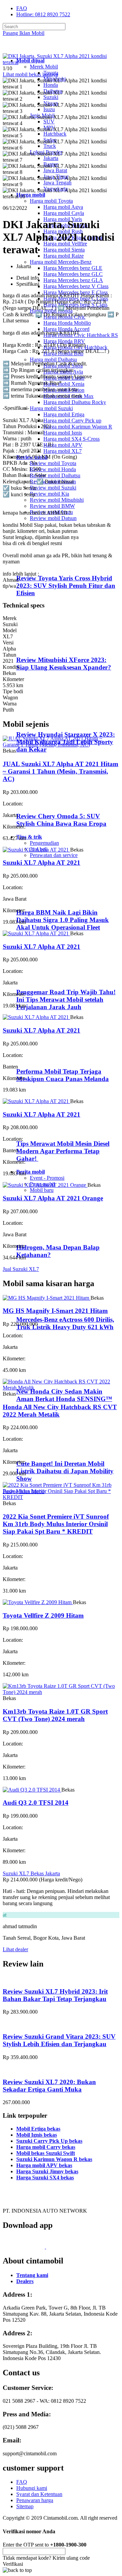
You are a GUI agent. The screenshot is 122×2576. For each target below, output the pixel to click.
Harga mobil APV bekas (44, 2165)
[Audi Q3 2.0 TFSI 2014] (32, 1790)
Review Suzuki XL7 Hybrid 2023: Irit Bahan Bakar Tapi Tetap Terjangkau (55, 1995)
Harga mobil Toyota (51, 201)
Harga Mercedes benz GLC (73, 274)
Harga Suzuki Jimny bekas (47, 2171)
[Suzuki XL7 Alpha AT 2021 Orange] (45, 1185)
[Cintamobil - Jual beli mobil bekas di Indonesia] (29, 49)
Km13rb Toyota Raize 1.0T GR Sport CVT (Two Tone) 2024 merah (55, 1715)
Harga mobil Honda (51, 311)
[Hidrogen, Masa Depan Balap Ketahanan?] (44, 1234)
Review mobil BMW (52, 506)
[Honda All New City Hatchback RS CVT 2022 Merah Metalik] (61, 1388)
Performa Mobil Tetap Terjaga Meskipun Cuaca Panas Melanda (63, 1075)
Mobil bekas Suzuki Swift (46, 2153)
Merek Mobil (44, 67)
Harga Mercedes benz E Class (76, 292)
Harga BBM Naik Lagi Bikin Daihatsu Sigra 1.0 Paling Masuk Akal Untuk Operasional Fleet (63, 920)
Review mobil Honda (53, 469)
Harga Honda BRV (64, 341)
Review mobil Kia (49, 494)
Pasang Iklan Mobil (24, 33)
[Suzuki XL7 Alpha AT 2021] (36, 850)
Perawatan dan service (54, 855)
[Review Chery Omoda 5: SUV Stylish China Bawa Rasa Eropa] (46, 803)
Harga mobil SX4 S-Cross (72, 439)
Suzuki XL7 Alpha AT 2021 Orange (53, 1198)
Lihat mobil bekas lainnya (30, 74)
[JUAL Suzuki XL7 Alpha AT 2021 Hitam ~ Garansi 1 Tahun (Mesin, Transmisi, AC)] (61, 745)
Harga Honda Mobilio (67, 323)
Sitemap (25, 2506)
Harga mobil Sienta (64, 250)
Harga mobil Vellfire (65, 244)
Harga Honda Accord (66, 329)
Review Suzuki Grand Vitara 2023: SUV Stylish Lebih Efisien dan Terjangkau (59, 2040)
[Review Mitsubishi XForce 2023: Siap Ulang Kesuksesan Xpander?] (46, 647)
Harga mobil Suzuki (51, 408)
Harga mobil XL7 (63, 451)
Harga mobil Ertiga (64, 414)
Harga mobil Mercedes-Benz (61, 262)
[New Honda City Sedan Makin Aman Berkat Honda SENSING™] (44, 1378)
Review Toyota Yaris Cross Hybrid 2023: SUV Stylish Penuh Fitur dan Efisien (66, 586)
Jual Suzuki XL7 (21, 1269)
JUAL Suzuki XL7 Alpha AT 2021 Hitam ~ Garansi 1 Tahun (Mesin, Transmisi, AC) (60, 771)
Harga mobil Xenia (64, 384)
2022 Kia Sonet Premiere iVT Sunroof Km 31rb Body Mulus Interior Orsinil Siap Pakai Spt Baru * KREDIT (56, 1524)
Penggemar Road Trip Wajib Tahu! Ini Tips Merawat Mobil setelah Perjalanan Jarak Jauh (66, 1000)
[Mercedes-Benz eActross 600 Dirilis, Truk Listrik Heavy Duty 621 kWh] (44, 1306)
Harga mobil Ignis (63, 433)
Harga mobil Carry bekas (46, 2147)
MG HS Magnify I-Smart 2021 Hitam (55, 1311)
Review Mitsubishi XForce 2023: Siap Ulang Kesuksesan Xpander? (64, 664)
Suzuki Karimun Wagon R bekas (54, 2159)
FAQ (22, 8)
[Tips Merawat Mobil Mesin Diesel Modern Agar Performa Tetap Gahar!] (44, 1130)
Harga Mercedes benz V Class (76, 286)
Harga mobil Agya (63, 207)
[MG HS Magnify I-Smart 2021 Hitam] (47, 1298)
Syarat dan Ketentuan (39, 2494)
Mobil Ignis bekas (37, 2135)
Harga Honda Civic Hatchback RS (81, 335)
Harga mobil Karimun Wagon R (78, 427)
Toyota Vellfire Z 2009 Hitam (43, 1615)
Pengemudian (44, 843)
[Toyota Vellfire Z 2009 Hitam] (38, 1602)
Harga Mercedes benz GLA (73, 280)
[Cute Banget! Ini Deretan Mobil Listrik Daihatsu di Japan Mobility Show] (44, 1450)
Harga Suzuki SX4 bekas (45, 2178)
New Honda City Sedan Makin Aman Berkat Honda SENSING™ (64, 1395)
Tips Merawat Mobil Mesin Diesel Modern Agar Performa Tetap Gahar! (63, 1151)
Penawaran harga (35, 2500)
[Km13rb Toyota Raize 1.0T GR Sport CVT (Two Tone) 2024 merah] (61, 1692)
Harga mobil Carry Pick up (72, 421)
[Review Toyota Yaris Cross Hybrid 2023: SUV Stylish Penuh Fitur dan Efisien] (46, 565)
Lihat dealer (15, 1949)
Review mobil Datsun (53, 518)
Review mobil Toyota (53, 463)
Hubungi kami (32, 2488)
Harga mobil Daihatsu (53, 360)
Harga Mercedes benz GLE (73, 268)
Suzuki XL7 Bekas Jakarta (31, 1873)
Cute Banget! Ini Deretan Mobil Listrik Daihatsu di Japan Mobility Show (65, 1471)
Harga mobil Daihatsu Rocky (75, 402)
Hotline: (43, 14)
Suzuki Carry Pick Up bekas (49, 2141)
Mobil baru (42, 1190)
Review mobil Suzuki (53, 488)
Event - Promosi (47, 1178)
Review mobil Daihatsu (55, 475)
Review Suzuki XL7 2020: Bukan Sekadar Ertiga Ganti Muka (49, 2086)
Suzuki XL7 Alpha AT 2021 (42, 863)
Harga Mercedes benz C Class (76, 298)
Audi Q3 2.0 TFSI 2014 (36, 1803)
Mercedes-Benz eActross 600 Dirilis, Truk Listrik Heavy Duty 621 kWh (65, 1323)
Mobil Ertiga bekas (38, 2129)
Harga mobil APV (63, 445)
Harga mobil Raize (64, 256)
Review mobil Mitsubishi (57, 500)
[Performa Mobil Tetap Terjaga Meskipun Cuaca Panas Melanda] (44, 1059)
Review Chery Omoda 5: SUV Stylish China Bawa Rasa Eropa (61, 820)
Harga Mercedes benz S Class (75, 305)
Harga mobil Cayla (64, 213)
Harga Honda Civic (64, 317)
